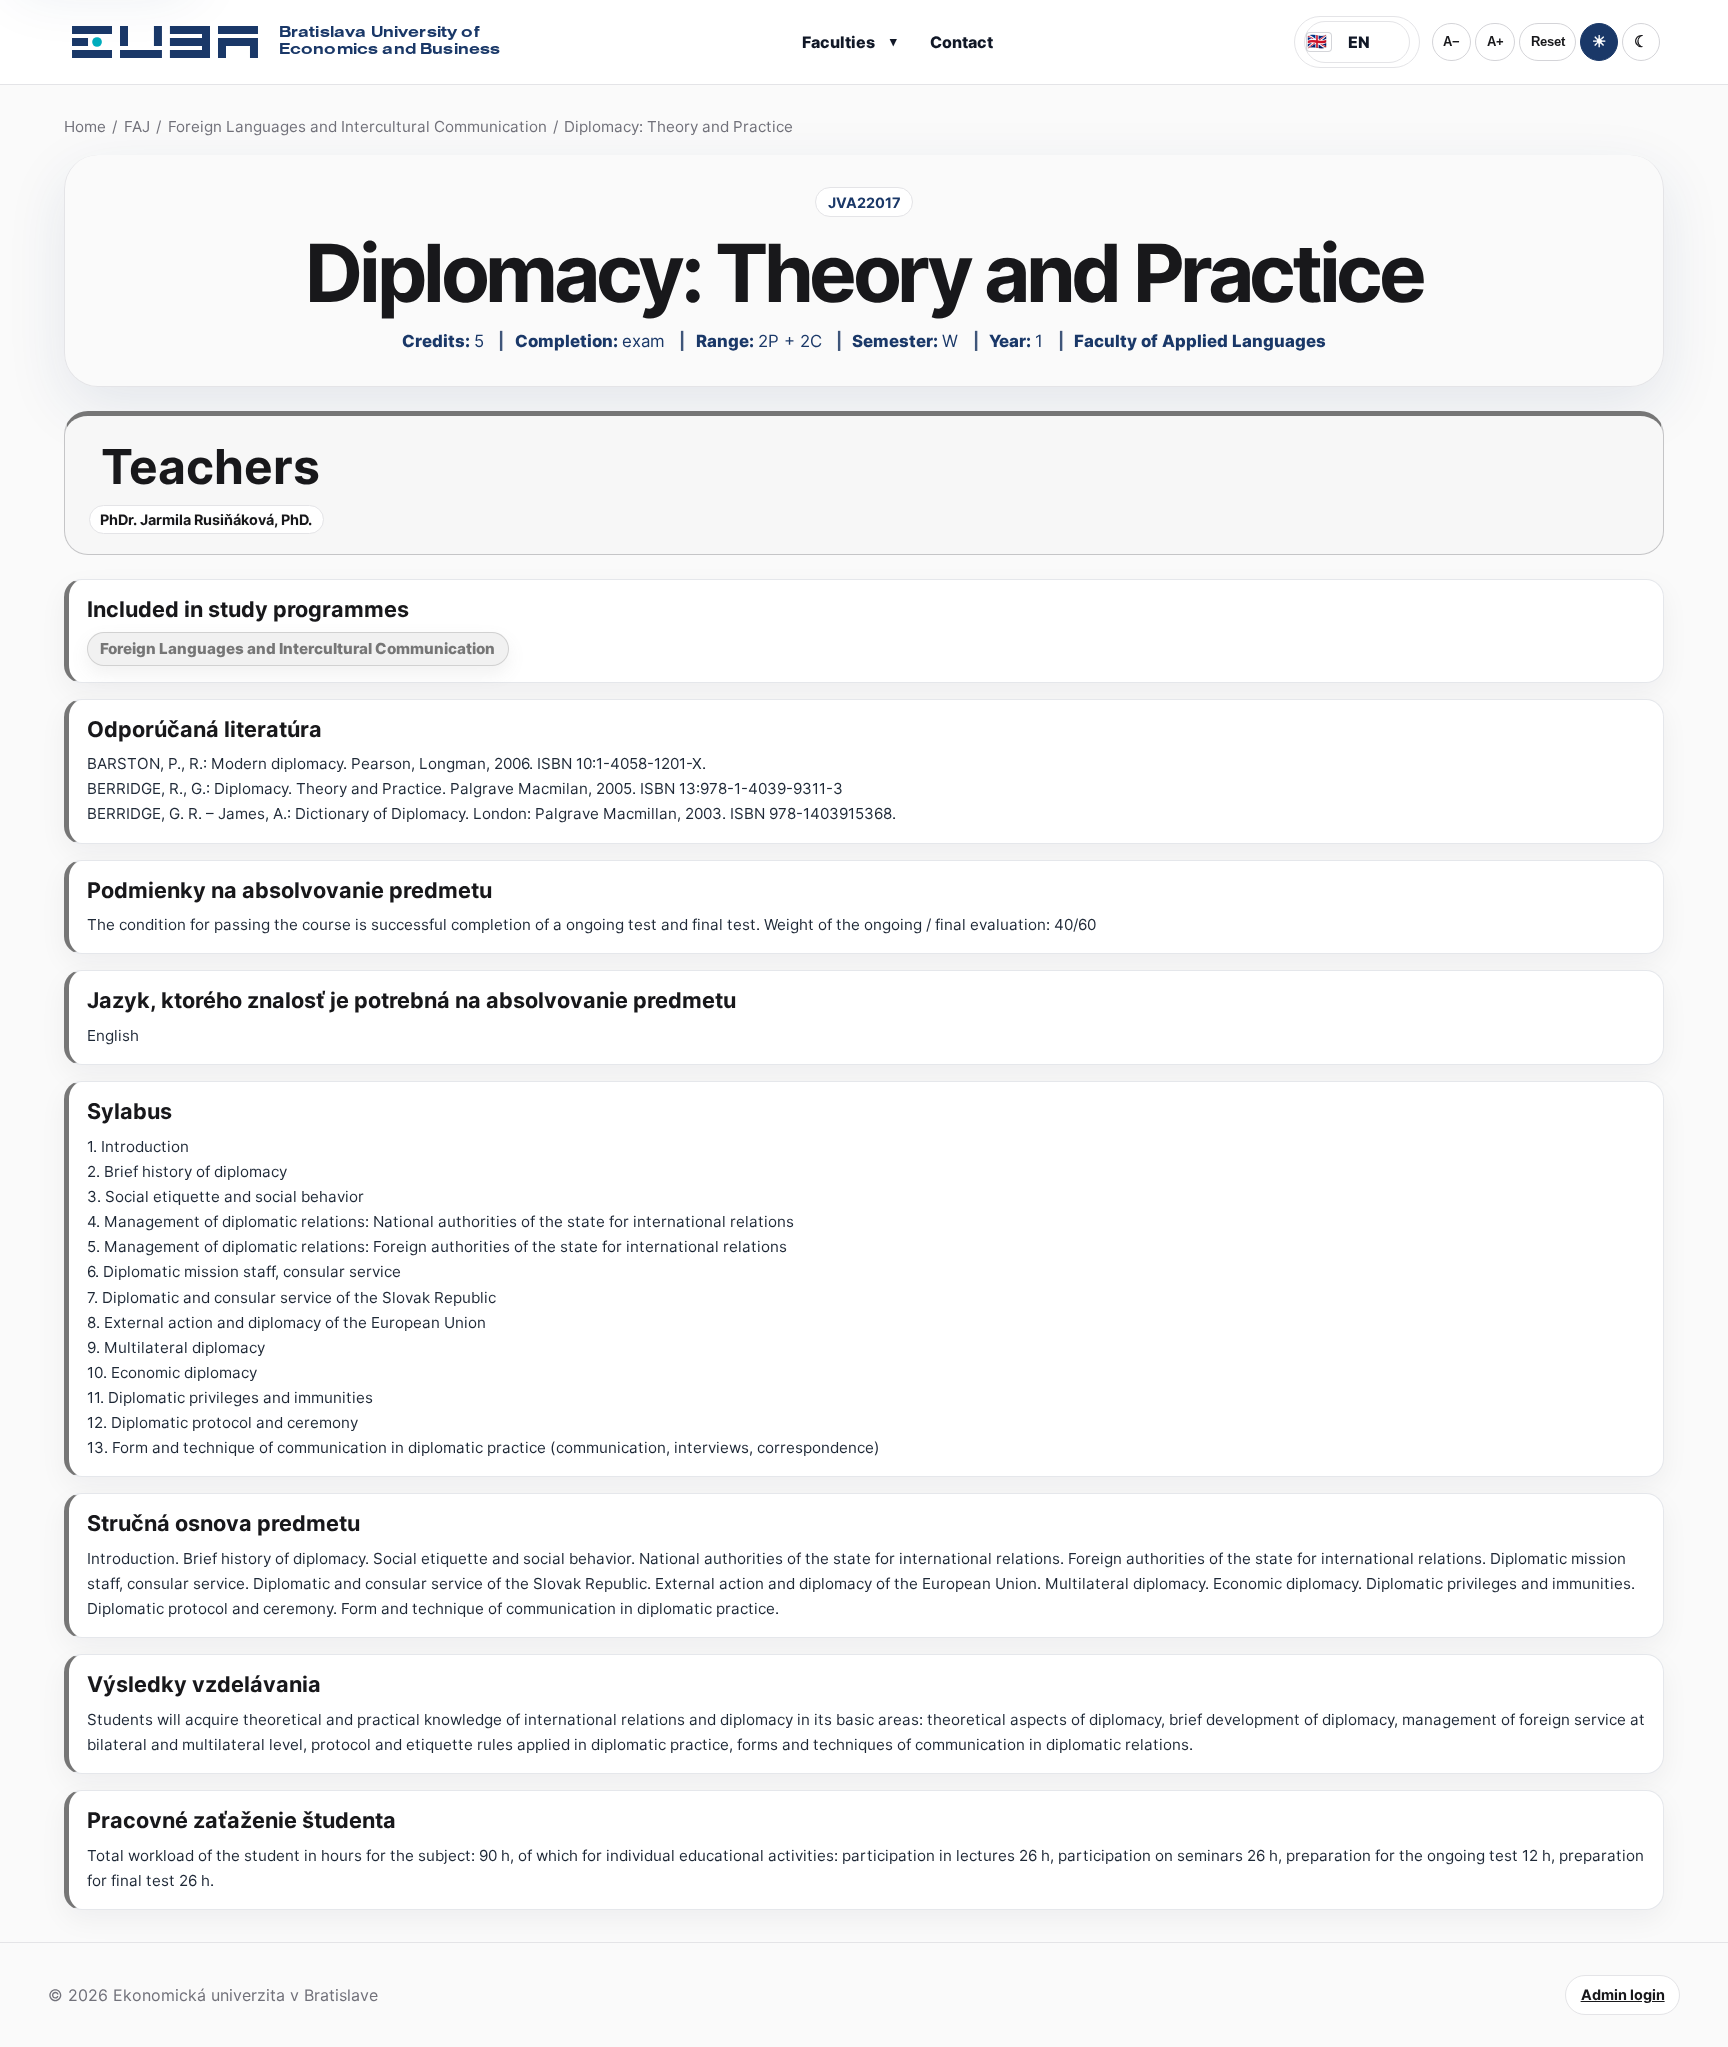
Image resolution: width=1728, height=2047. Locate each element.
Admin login (1623, 1994)
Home (85, 126)
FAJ (137, 126)
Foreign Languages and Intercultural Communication (357, 126)
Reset (1548, 41)
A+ (1495, 41)
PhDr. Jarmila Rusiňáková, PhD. (206, 519)
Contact (961, 42)
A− (1451, 41)
